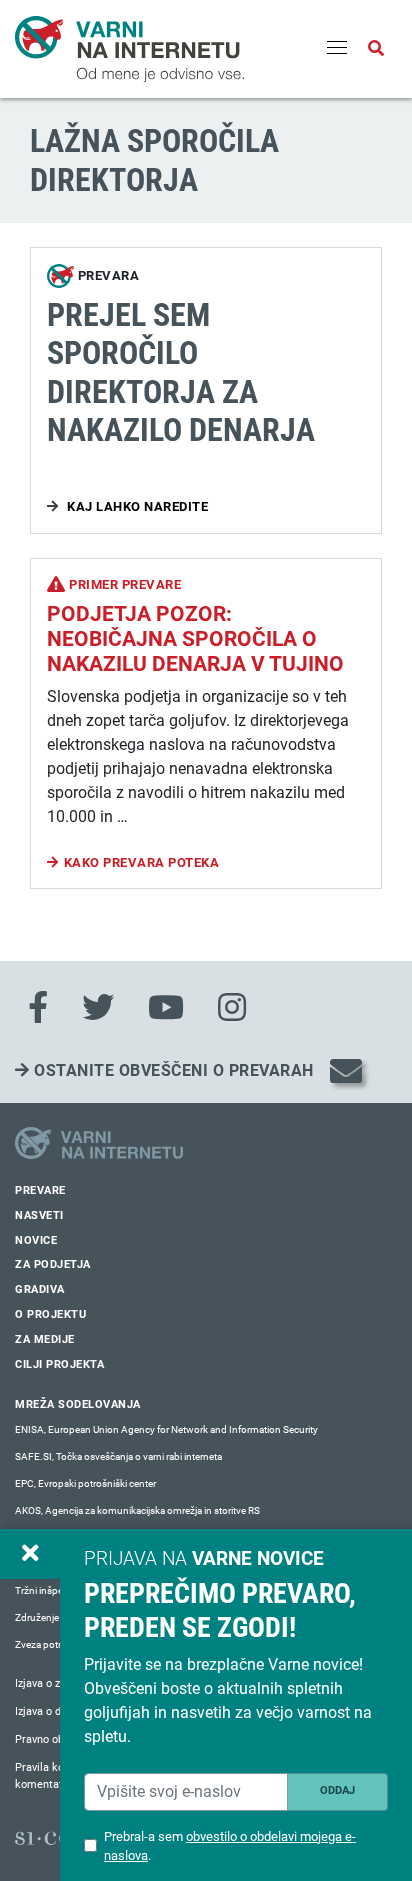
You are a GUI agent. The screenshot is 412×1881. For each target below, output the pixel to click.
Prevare (40, 1190)
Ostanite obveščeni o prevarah (172, 1070)
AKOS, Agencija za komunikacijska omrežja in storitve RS (137, 1510)
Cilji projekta (59, 1364)
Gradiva (40, 1289)
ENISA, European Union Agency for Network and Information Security (166, 1429)
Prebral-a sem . (230, 1846)
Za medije (45, 1339)
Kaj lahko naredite (136, 506)
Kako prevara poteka (142, 862)
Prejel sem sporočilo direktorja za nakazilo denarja (181, 372)
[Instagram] (232, 1008)
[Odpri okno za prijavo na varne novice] (30, 1554)
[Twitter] (98, 1008)
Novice (36, 1240)
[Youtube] (166, 1008)
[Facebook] (38, 1008)
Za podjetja (53, 1264)
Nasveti (39, 1215)
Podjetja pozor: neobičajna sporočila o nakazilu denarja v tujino (195, 639)
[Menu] (337, 49)
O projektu (50, 1314)
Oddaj (337, 1790)
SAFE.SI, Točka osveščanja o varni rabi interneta (118, 1456)
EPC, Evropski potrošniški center (85, 1483)
